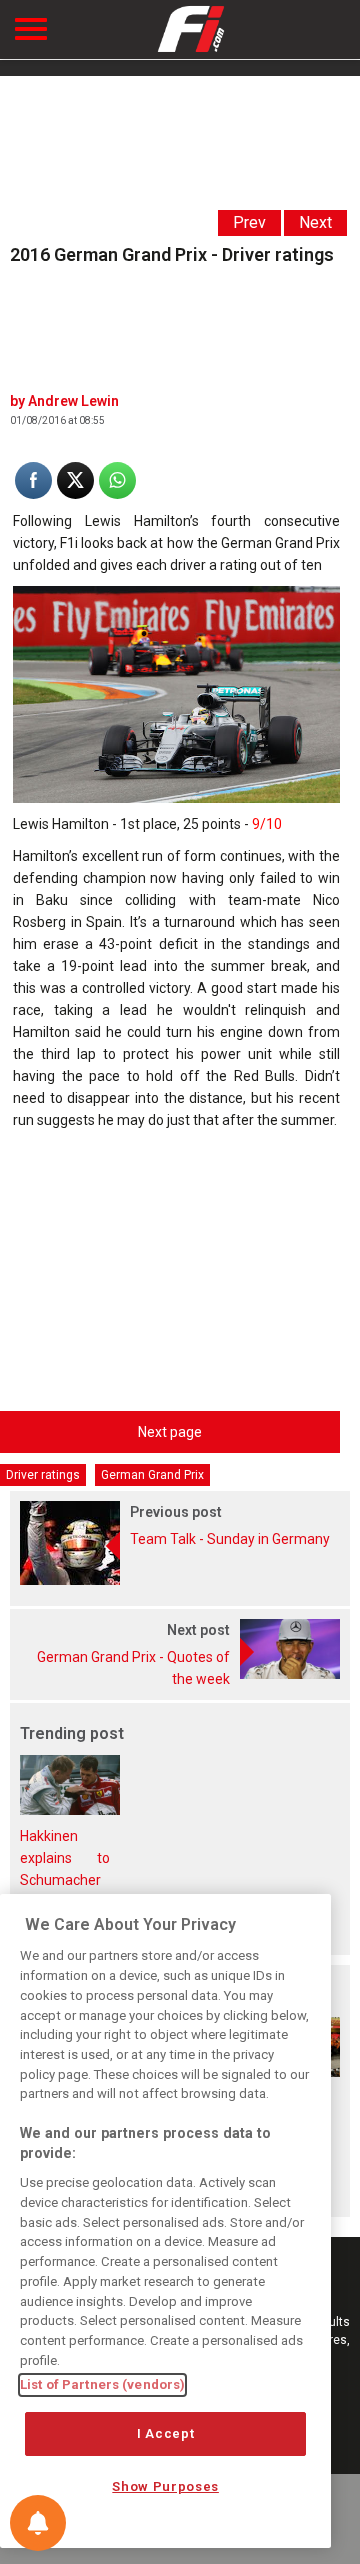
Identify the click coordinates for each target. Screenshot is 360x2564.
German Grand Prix (152, 1475)
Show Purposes (165, 2486)
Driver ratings (43, 1475)
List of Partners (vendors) (102, 2384)
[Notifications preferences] (38, 2523)
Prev (249, 222)
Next (315, 222)
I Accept (165, 2433)
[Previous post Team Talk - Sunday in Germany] (180, 1580)
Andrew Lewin (73, 401)
